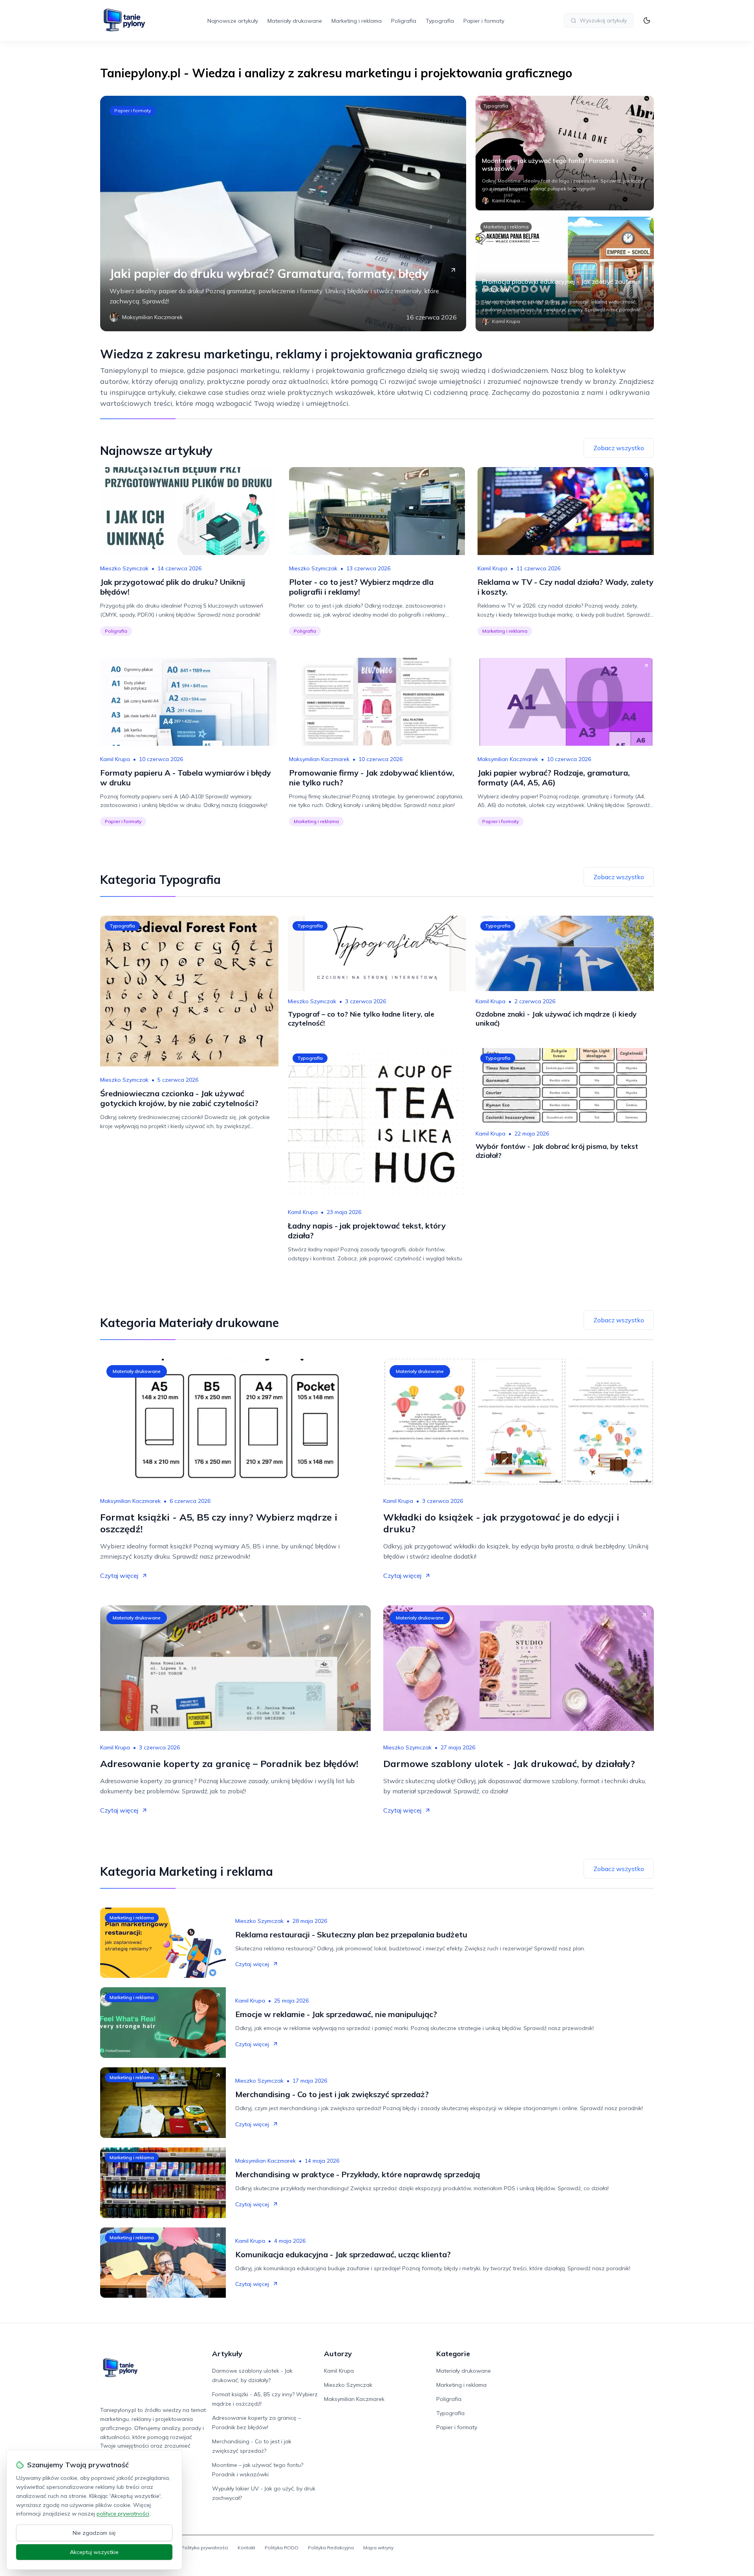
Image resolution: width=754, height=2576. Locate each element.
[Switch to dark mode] (647, 20)
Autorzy (338, 2354)
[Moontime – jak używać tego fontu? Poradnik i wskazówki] (565, 153)
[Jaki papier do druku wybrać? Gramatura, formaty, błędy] (283, 214)
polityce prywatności (123, 2514)
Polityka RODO (282, 2548)
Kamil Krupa (492, 568)
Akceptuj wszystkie (94, 2552)
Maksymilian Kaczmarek (319, 759)
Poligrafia (404, 21)
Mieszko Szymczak (124, 568)
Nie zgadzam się (94, 2533)
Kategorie (453, 2354)
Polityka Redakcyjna (331, 2548)
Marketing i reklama (357, 21)
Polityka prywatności (205, 2548)
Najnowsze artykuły (233, 21)
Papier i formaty (484, 21)
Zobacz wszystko (619, 448)
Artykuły (227, 2354)
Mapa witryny (378, 2548)
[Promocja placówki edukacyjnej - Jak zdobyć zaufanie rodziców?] (565, 274)
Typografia (440, 21)
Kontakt (246, 2548)
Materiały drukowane (295, 21)
